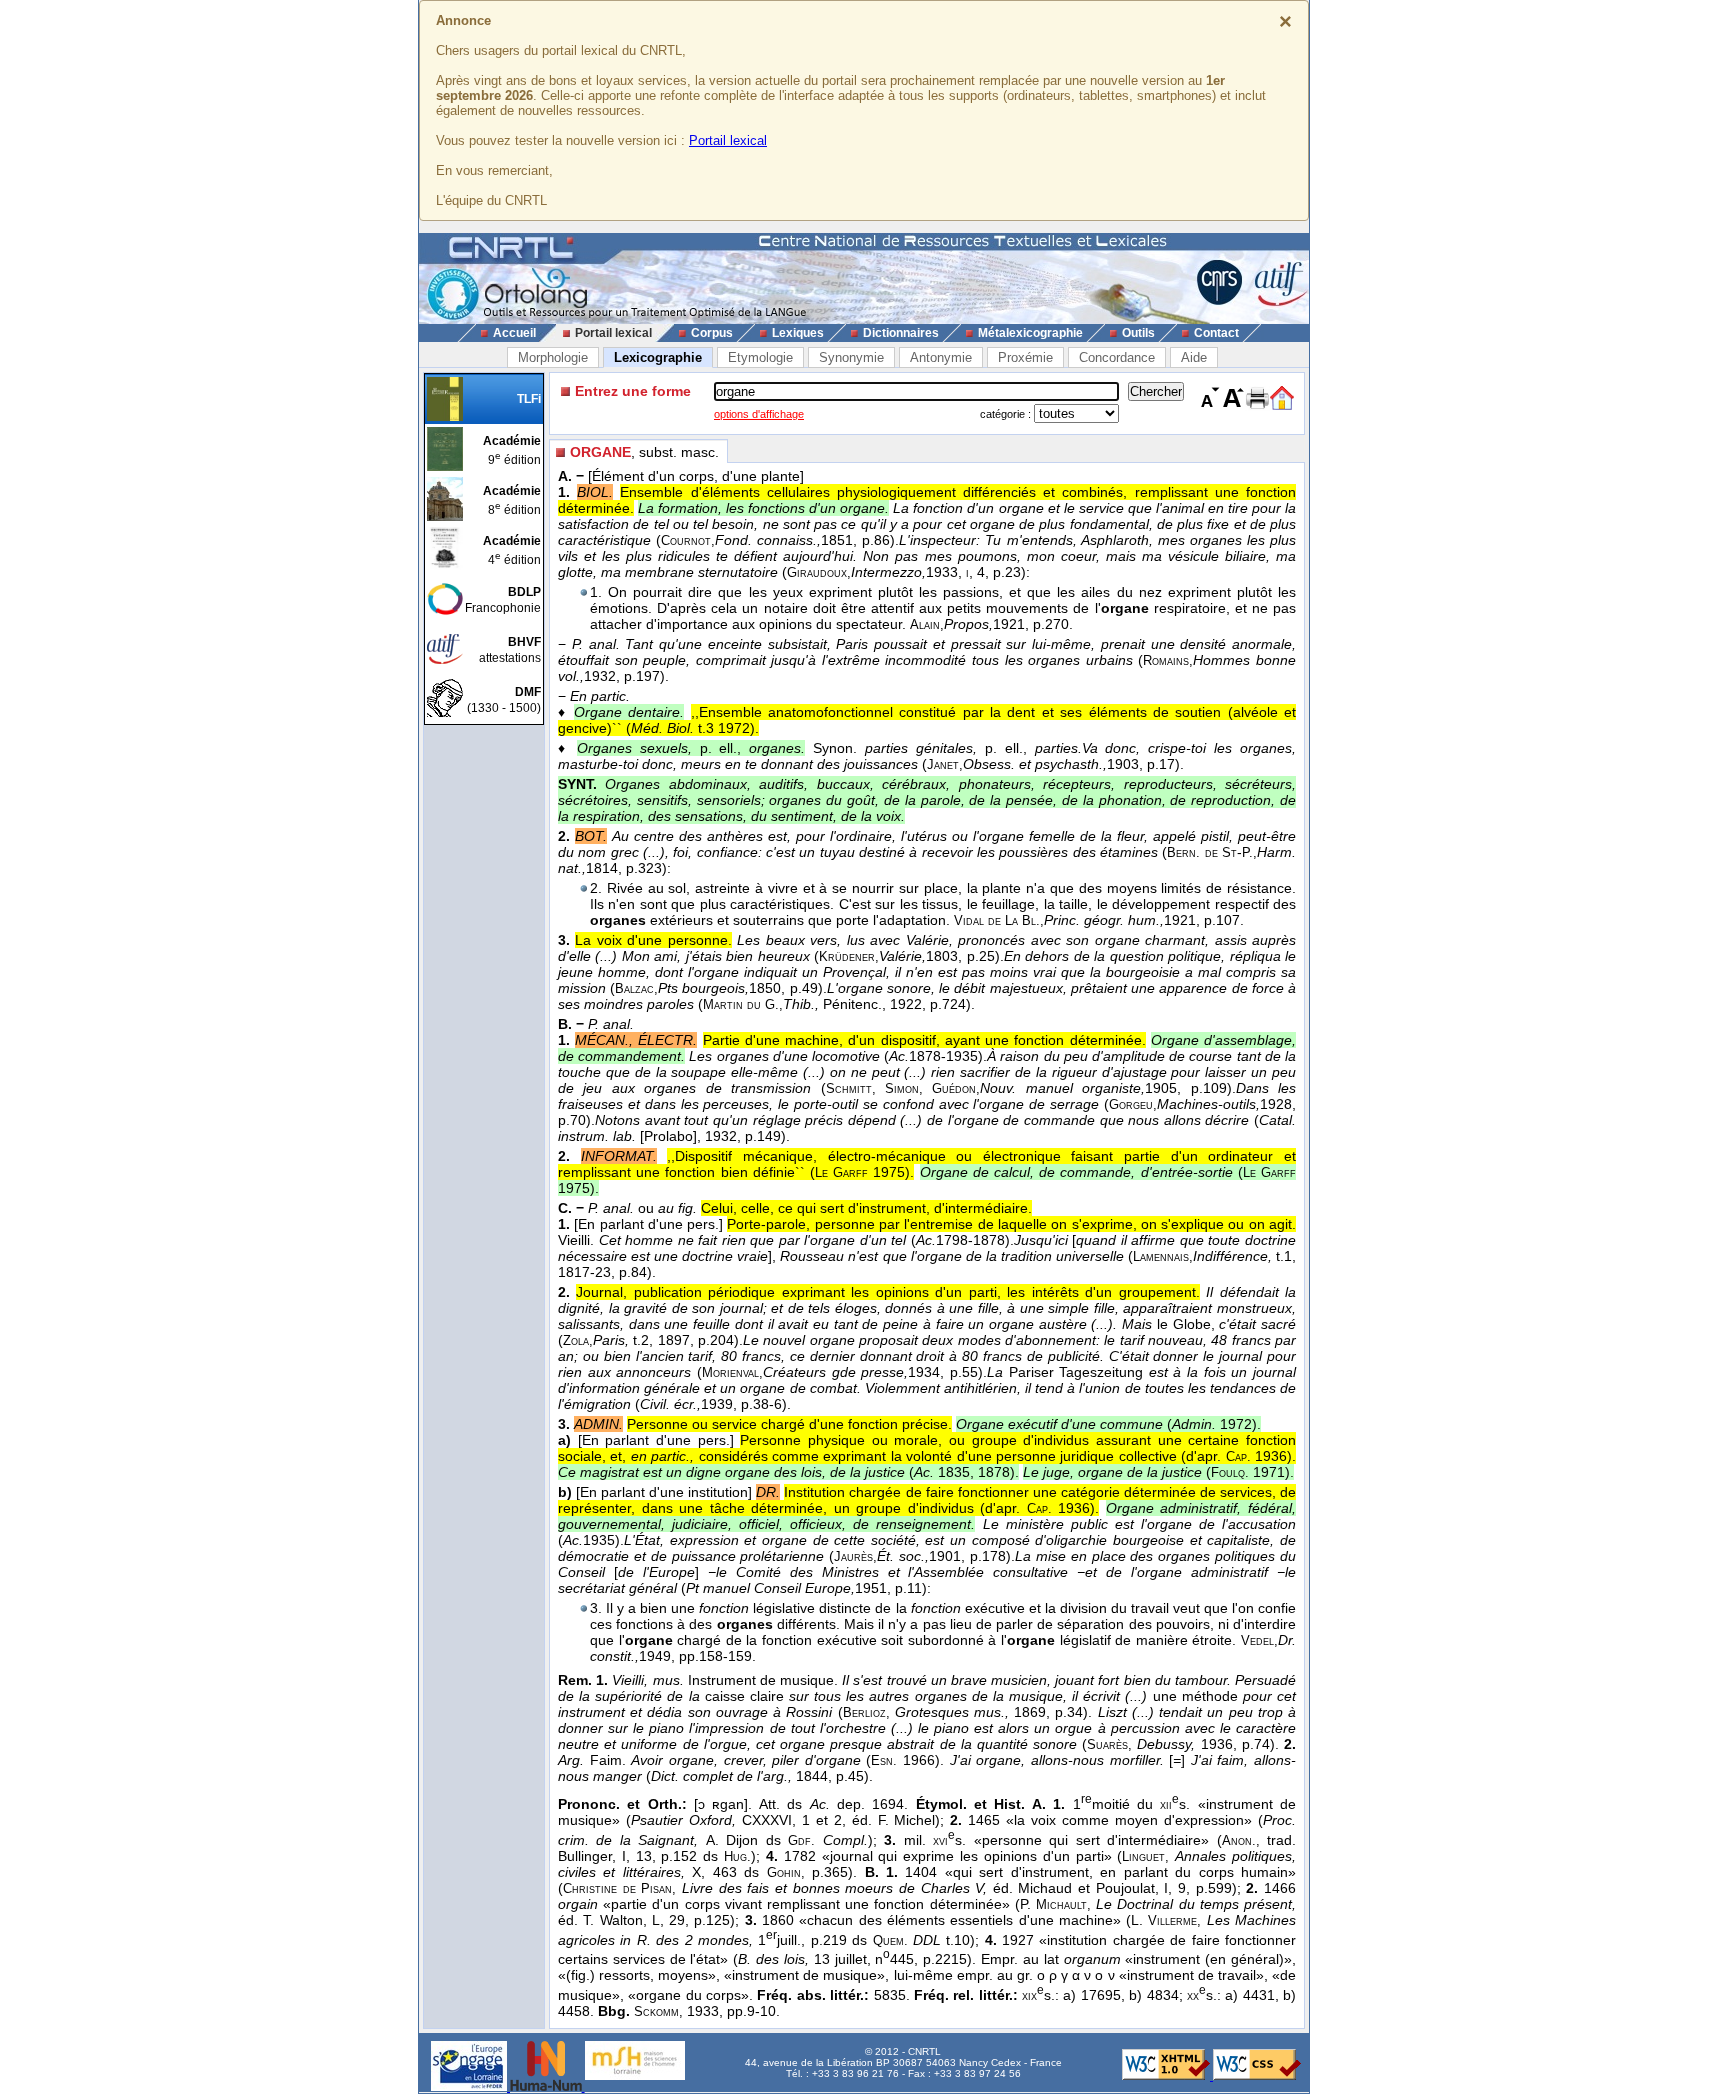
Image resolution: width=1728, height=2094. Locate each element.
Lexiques (798, 333)
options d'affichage (759, 414)
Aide (1194, 357)
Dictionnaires (901, 333)
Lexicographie (658, 357)
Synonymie (851, 357)
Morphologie (553, 357)
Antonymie (941, 357)
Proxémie (1025, 357)
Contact (1216, 333)
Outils (1138, 333)
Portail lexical (728, 140)
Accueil (514, 333)
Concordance (1117, 357)
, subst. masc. (644, 452)
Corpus (712, 333)
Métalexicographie (1030, 333)
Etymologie (760, 357)
